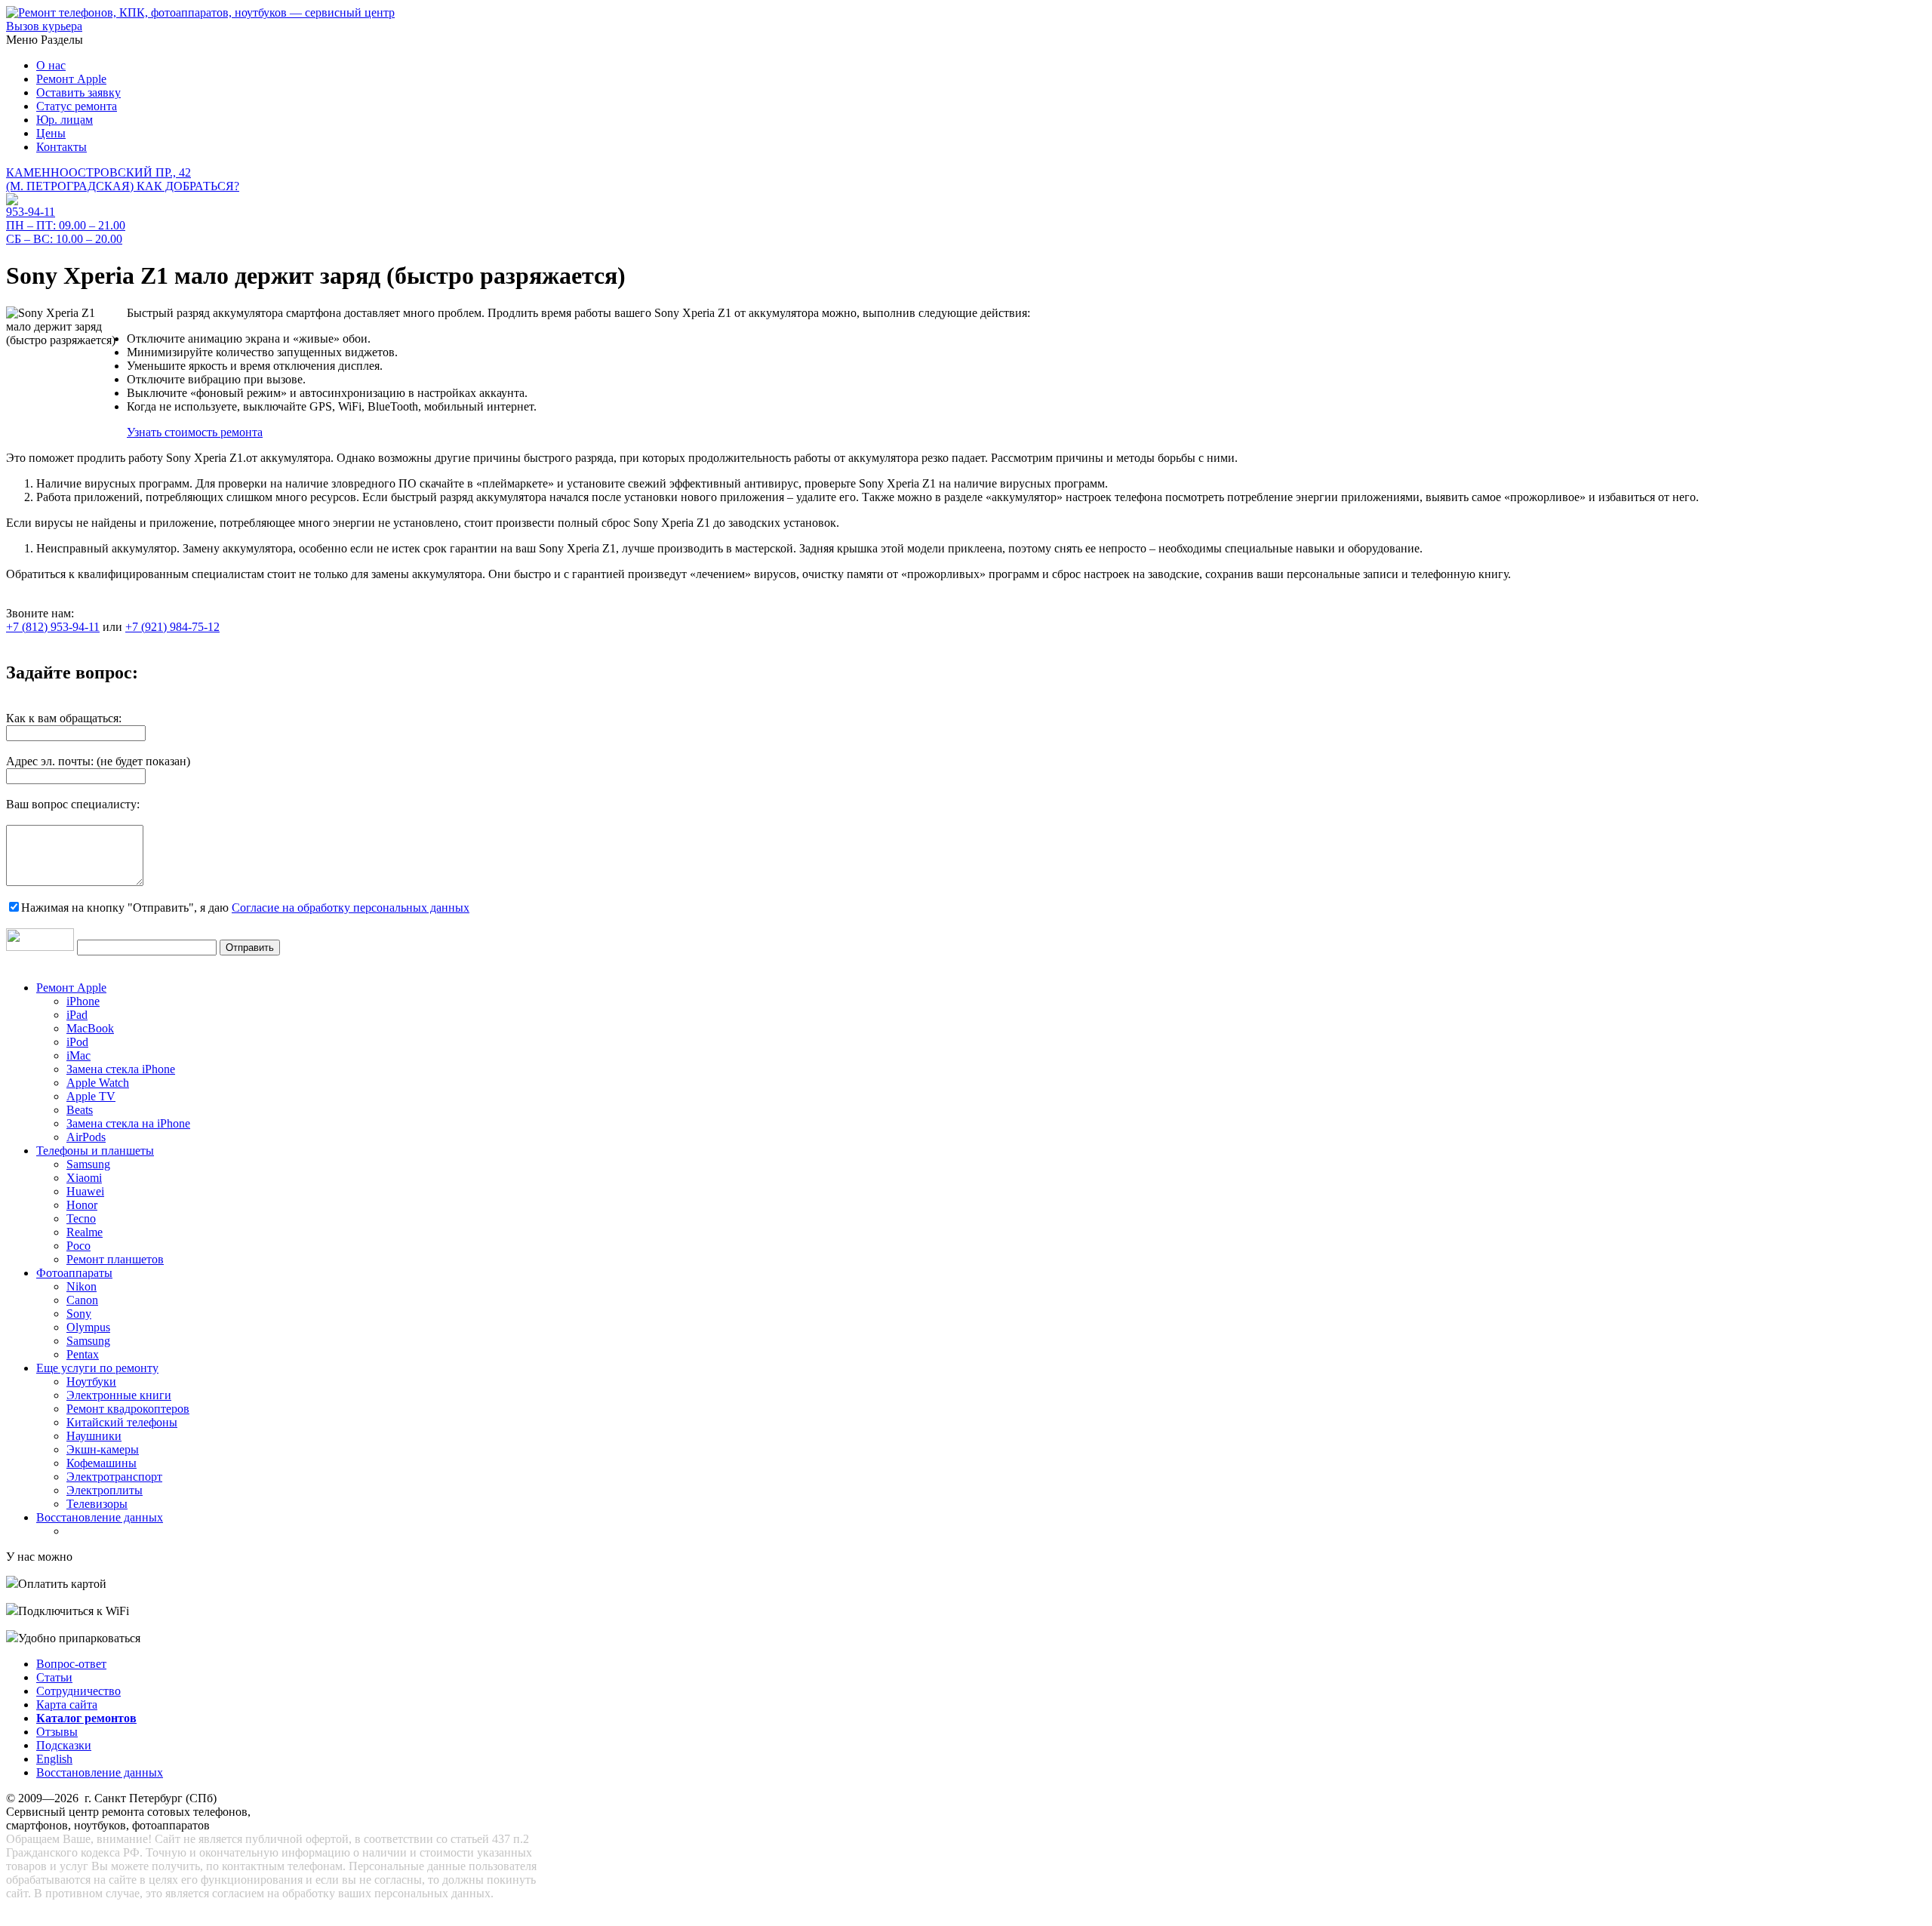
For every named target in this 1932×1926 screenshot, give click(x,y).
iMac (78, 1055)
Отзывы (57, 1732)
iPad (77, 1015)
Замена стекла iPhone (121, 1069)
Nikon (82, 1286)
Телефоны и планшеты (95, 1151)
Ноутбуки (91, 1381)
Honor (82, 1205)
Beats (80, 1110)
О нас (51, 65)
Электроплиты (105, 1490)
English (54, 1759)
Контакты (62, 147)
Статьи (54, 1677)
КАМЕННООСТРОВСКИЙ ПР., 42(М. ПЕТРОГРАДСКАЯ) (123, 179)
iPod (77, 1042)
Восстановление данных (100, 1517)
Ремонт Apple (71, 79)
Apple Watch (98, 1083)
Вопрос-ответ (71, 1664)
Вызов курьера (44, 26)
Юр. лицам (65, 120)
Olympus (88, 1327)
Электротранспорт (114, 1477)
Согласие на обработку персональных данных (351, 908)
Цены (51, 133)
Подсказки (64, 1745)
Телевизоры (97, 1504)
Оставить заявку (78, 92)
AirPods (86, 1137)
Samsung (88, 1164)
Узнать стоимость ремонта (195, 432)
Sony (79, 1314)
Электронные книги (119, 1395)
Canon (82, 1300)
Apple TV (91, 1096)
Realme (85, 1232)
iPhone (83, 1001)
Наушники (94, 1436)
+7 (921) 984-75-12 (172, 627)
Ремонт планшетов (115, 1259)
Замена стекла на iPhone (128, 1123)
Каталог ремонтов (86, 1718)
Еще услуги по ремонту (97, 1368)
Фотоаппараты (74, 1273)
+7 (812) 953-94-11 (53, 627)
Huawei (85, 1191)
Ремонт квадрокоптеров (128, 1409)
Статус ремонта (77, 106)
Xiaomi (84, 1178)
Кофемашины (102, 1463)
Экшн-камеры (103, 1449)
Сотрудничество (78, 1691)
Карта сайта (67, 1704)
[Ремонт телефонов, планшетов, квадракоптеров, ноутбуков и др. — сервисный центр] (200, 12)
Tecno (81, 1218)
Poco (78, 1246)
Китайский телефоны (122, 1422)
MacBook (90, 1028)
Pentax (83, 1354)
